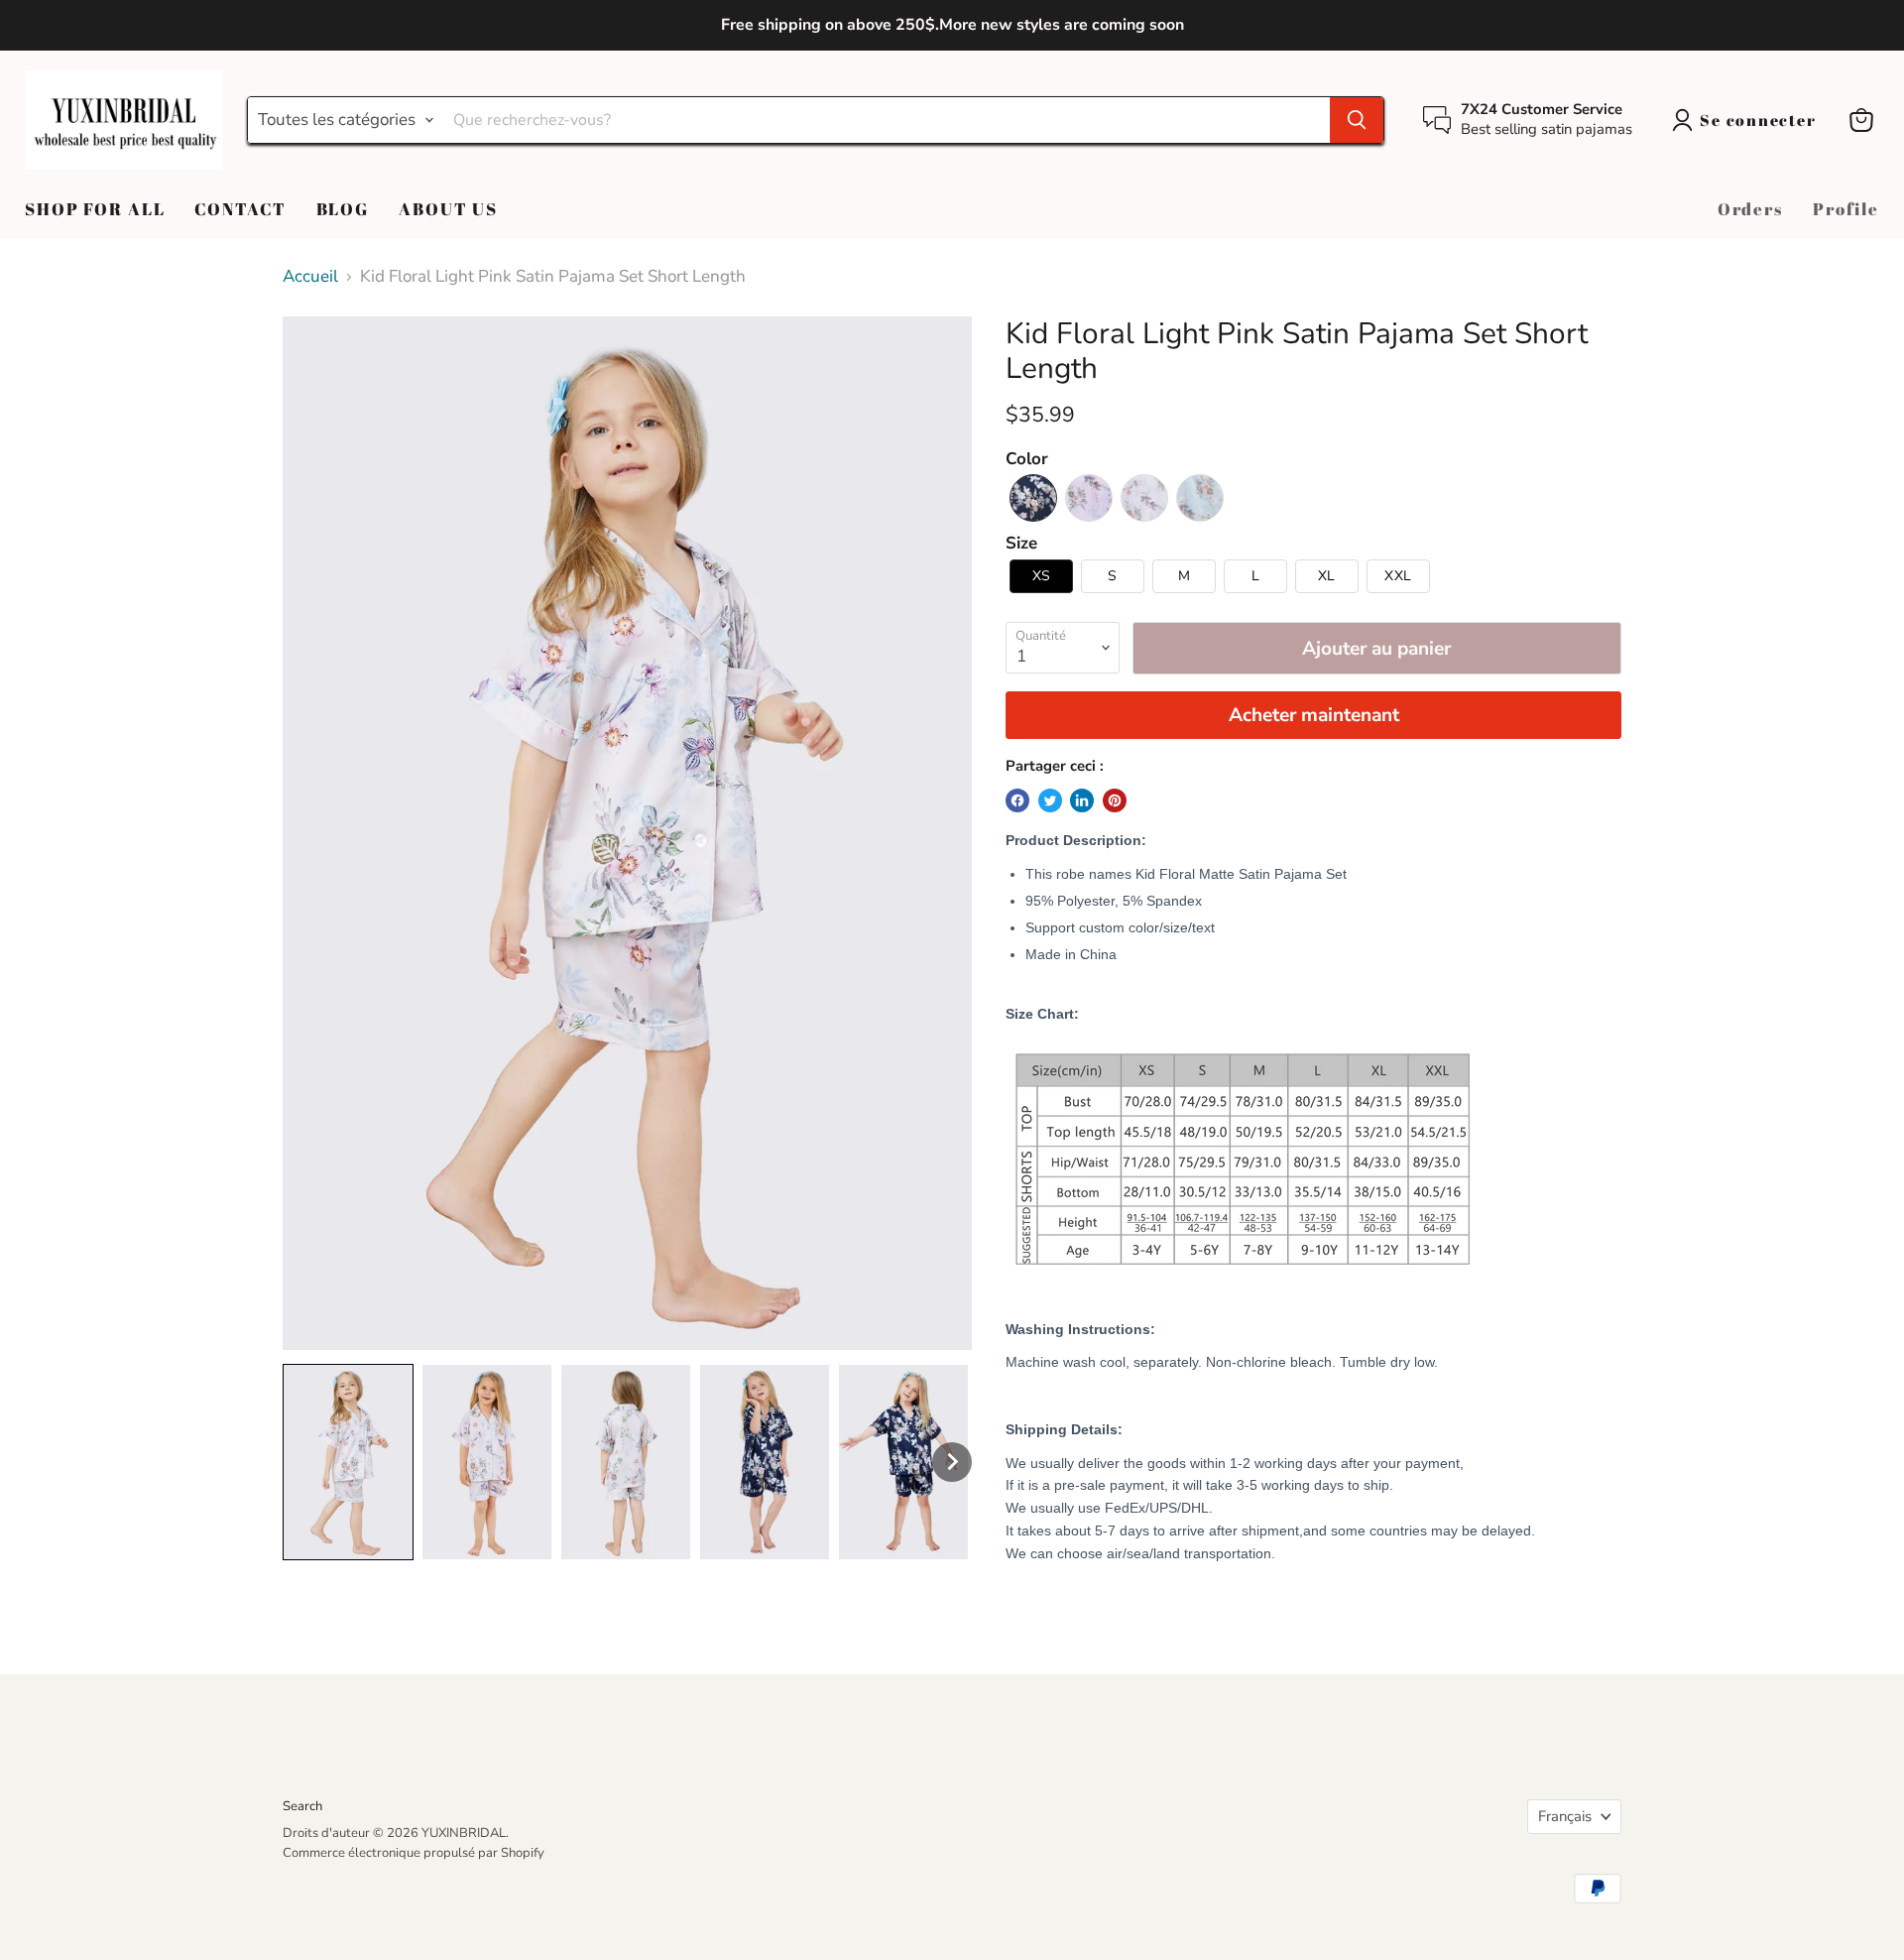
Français (1565, 1816)
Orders (1750, 209)
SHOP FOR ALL (95, 209)
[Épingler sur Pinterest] (1115, 800)
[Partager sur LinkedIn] (1082, 800)
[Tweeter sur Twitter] (1050, 800)
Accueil (310, 277)
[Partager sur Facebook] (1017, 800)
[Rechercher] (1357, 120)
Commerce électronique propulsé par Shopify (414, 1853)
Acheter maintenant (1314, 715)
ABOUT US (448, 209)
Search (302, 1806)
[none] (348, 1462)
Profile (1846, 209)
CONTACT (240, 209)
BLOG (343, 209)
